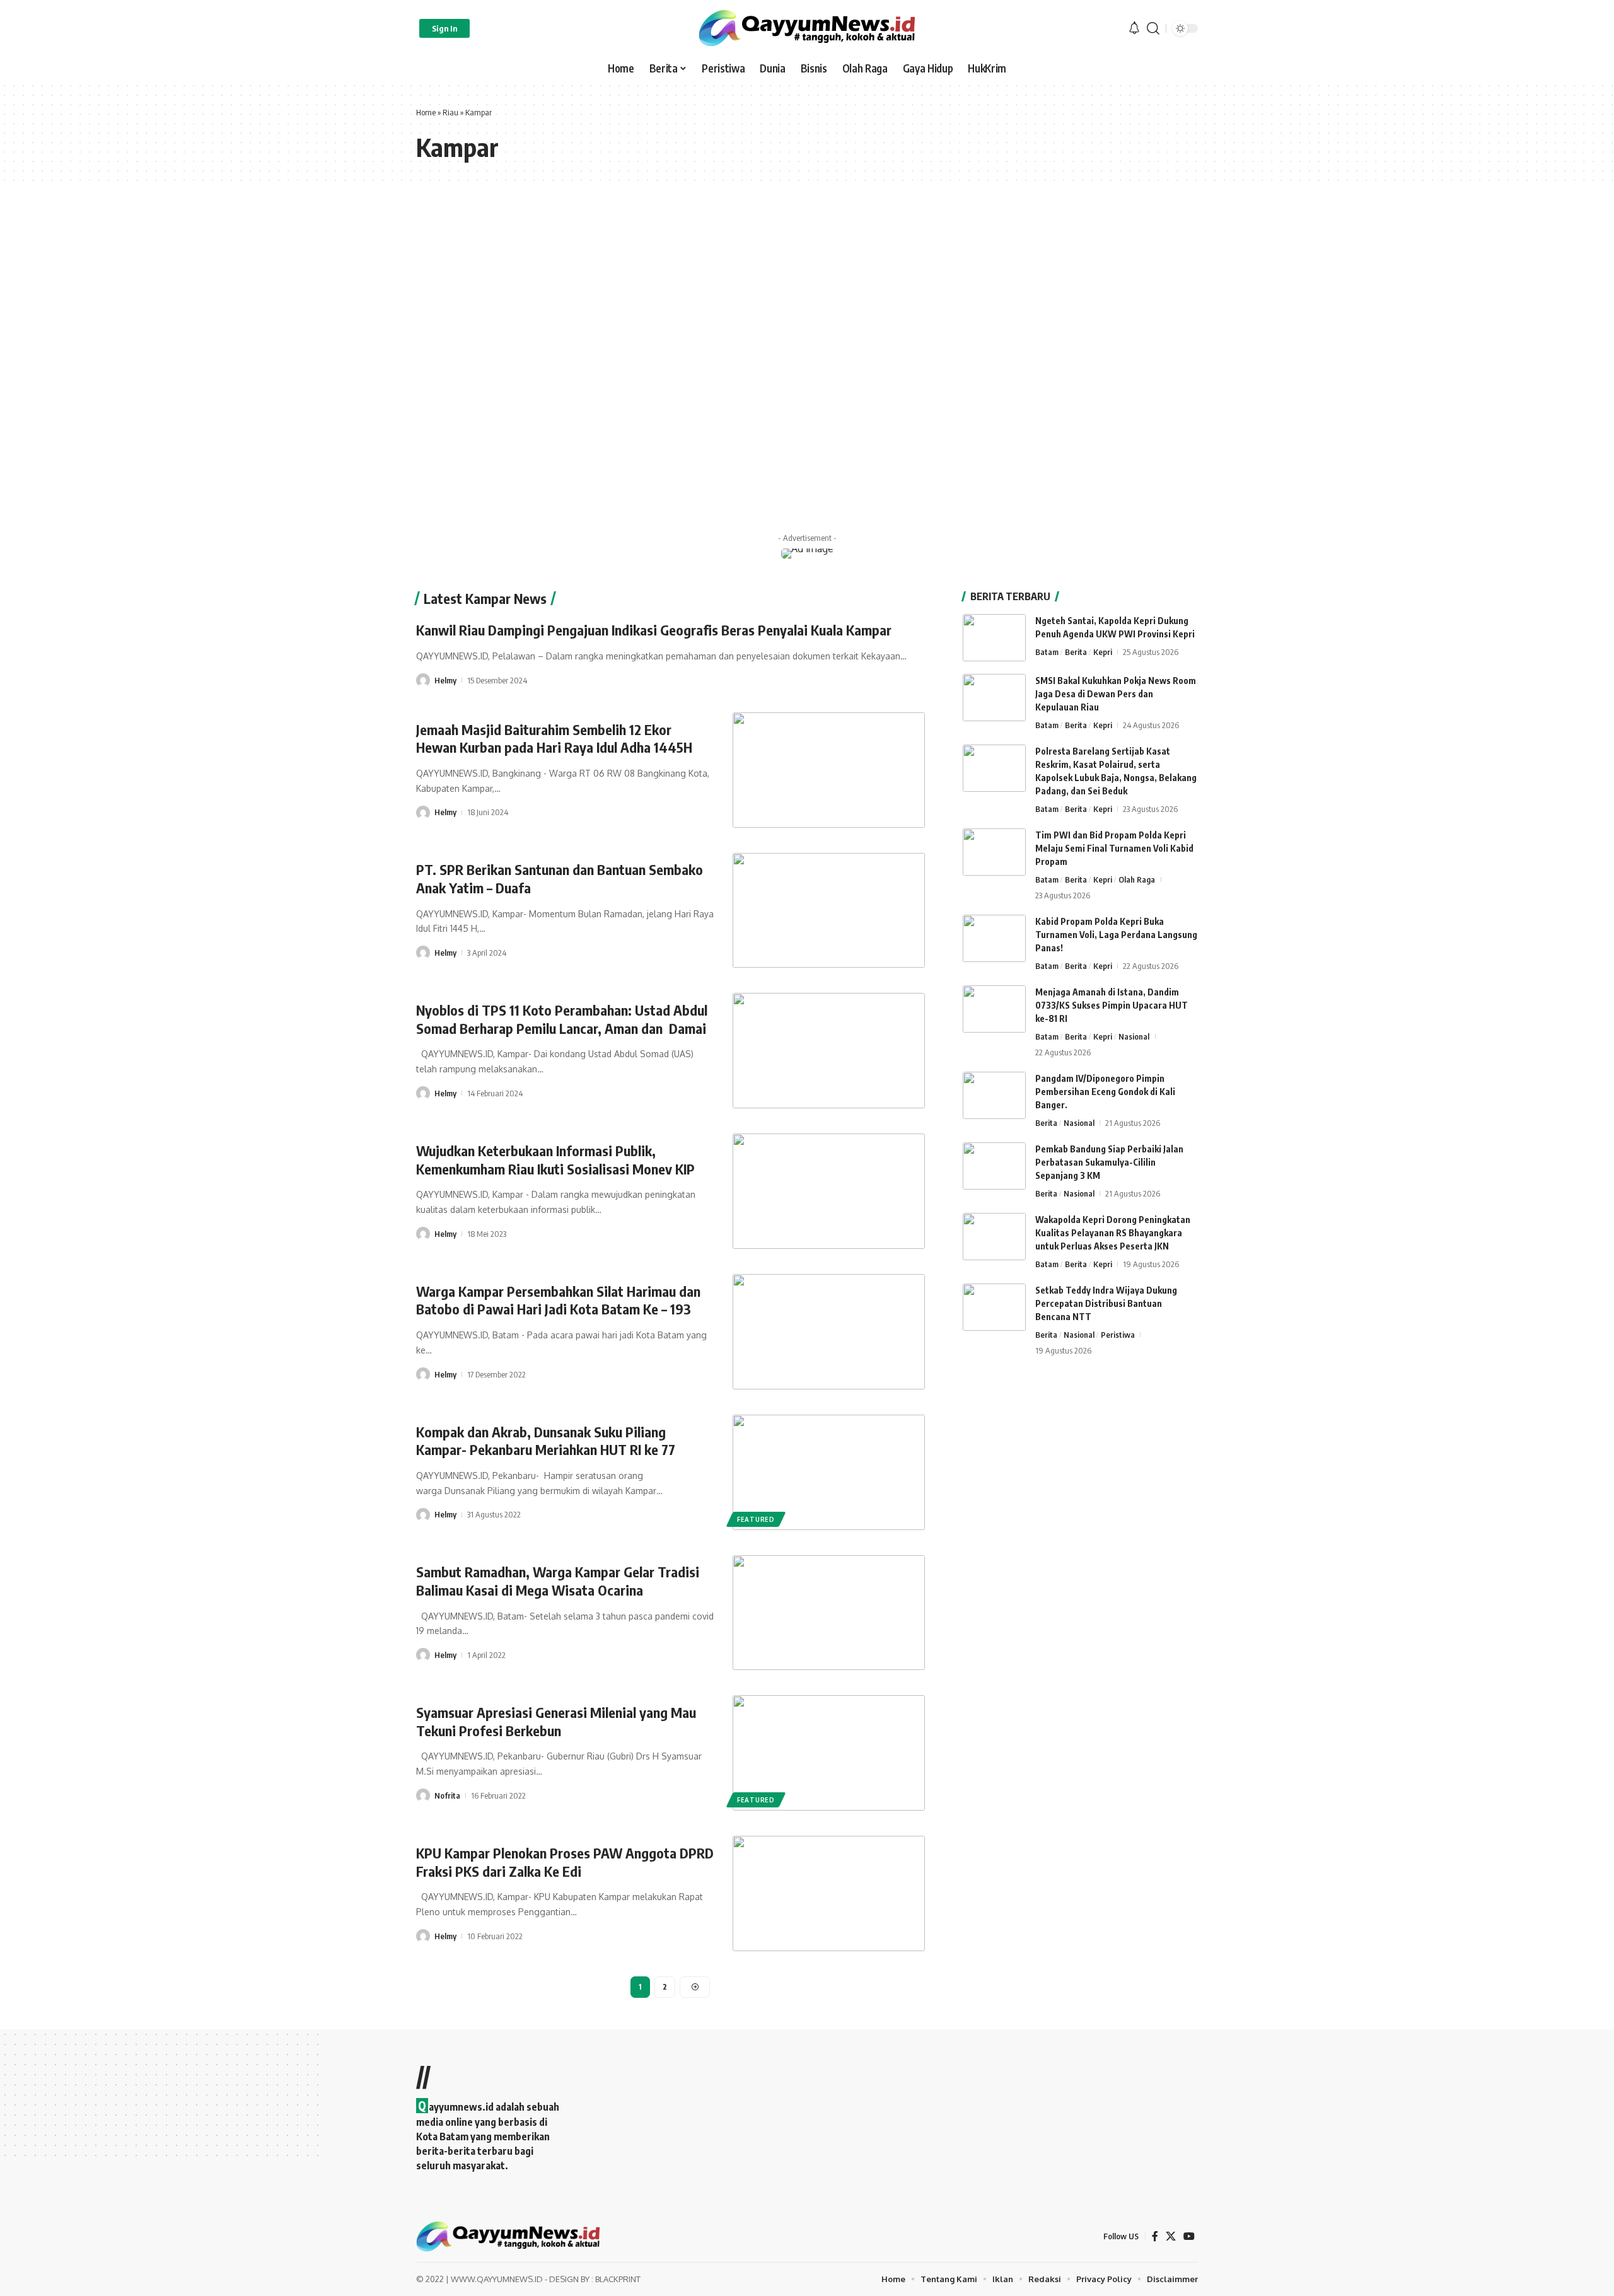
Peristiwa (1118, 1335)
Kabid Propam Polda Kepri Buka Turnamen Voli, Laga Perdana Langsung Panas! (1116, 935)
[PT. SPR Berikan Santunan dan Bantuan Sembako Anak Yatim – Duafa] (829, 911)
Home (426, 112)
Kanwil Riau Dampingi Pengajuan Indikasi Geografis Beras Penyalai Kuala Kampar (654, 630)
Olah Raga (1137, 879)
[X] (1171, 2236)
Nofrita (447, 1795)
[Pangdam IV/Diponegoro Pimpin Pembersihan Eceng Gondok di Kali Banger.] (994, 1095)
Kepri (1103, 652)
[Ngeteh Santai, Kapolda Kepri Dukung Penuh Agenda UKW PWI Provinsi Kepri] (994, 638)
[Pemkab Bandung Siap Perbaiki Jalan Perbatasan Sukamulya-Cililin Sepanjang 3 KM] (994, 1166)
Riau (450, 112)
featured (756, 1519)
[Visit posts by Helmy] (423, 680)
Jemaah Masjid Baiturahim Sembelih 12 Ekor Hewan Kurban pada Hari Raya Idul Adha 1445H (554, 739)
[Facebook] (1155, 2236)
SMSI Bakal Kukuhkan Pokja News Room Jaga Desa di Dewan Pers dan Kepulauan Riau (1116, 694)
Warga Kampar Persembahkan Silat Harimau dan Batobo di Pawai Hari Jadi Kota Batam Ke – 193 (558, 1300)
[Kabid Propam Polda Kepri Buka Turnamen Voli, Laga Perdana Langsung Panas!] (994, 938)
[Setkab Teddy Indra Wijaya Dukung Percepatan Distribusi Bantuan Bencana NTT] (994, 1307)
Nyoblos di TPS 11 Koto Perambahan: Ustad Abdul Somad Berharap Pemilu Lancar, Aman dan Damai (562, 1019)
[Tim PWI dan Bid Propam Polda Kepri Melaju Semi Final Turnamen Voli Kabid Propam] (994, 852)
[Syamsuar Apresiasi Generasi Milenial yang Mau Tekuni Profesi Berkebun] (829, 1753)
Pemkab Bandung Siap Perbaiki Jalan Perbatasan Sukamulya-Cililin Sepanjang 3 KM (1109, 1162)
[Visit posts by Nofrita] (423, 1795)
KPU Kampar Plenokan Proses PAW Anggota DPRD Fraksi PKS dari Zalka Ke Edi (565, 1862)
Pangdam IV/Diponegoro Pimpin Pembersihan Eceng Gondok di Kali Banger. (1105, 1092)
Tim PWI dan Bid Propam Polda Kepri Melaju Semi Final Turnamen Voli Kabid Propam (1114, 848)
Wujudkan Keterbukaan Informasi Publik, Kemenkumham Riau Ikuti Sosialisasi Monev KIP (555, 1160)
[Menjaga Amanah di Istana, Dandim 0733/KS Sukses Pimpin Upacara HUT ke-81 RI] (994, 1009)
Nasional (1134, 1036)
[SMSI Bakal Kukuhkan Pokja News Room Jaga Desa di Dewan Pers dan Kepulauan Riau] (994, 698)
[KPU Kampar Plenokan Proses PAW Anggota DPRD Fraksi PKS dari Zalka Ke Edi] (829, 1893)
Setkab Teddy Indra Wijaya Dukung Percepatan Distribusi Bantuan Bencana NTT (1106, 1303)
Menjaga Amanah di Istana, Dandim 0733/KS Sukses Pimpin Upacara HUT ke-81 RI (1112, 1005)
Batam (1047, 652)
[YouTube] (1189, 2236)
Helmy (445, 680)
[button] (444, 28)
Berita (1076, 652)
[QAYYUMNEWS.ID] (807, 28)
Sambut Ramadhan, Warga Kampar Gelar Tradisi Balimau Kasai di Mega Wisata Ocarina (558, 1581)
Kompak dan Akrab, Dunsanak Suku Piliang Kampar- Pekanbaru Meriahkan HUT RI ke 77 (546, 1441)
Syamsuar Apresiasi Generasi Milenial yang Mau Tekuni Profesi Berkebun (556, 1721)
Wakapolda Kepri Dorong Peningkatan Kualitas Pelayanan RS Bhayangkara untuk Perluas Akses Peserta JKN (1113, 1233)
